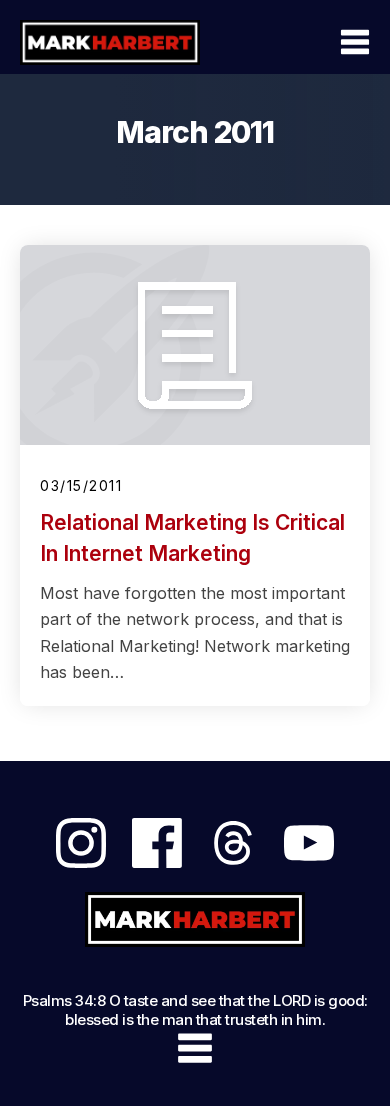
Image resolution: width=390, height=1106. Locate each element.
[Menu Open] (308, 42)
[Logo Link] (110, 42)
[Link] (81, 843)
